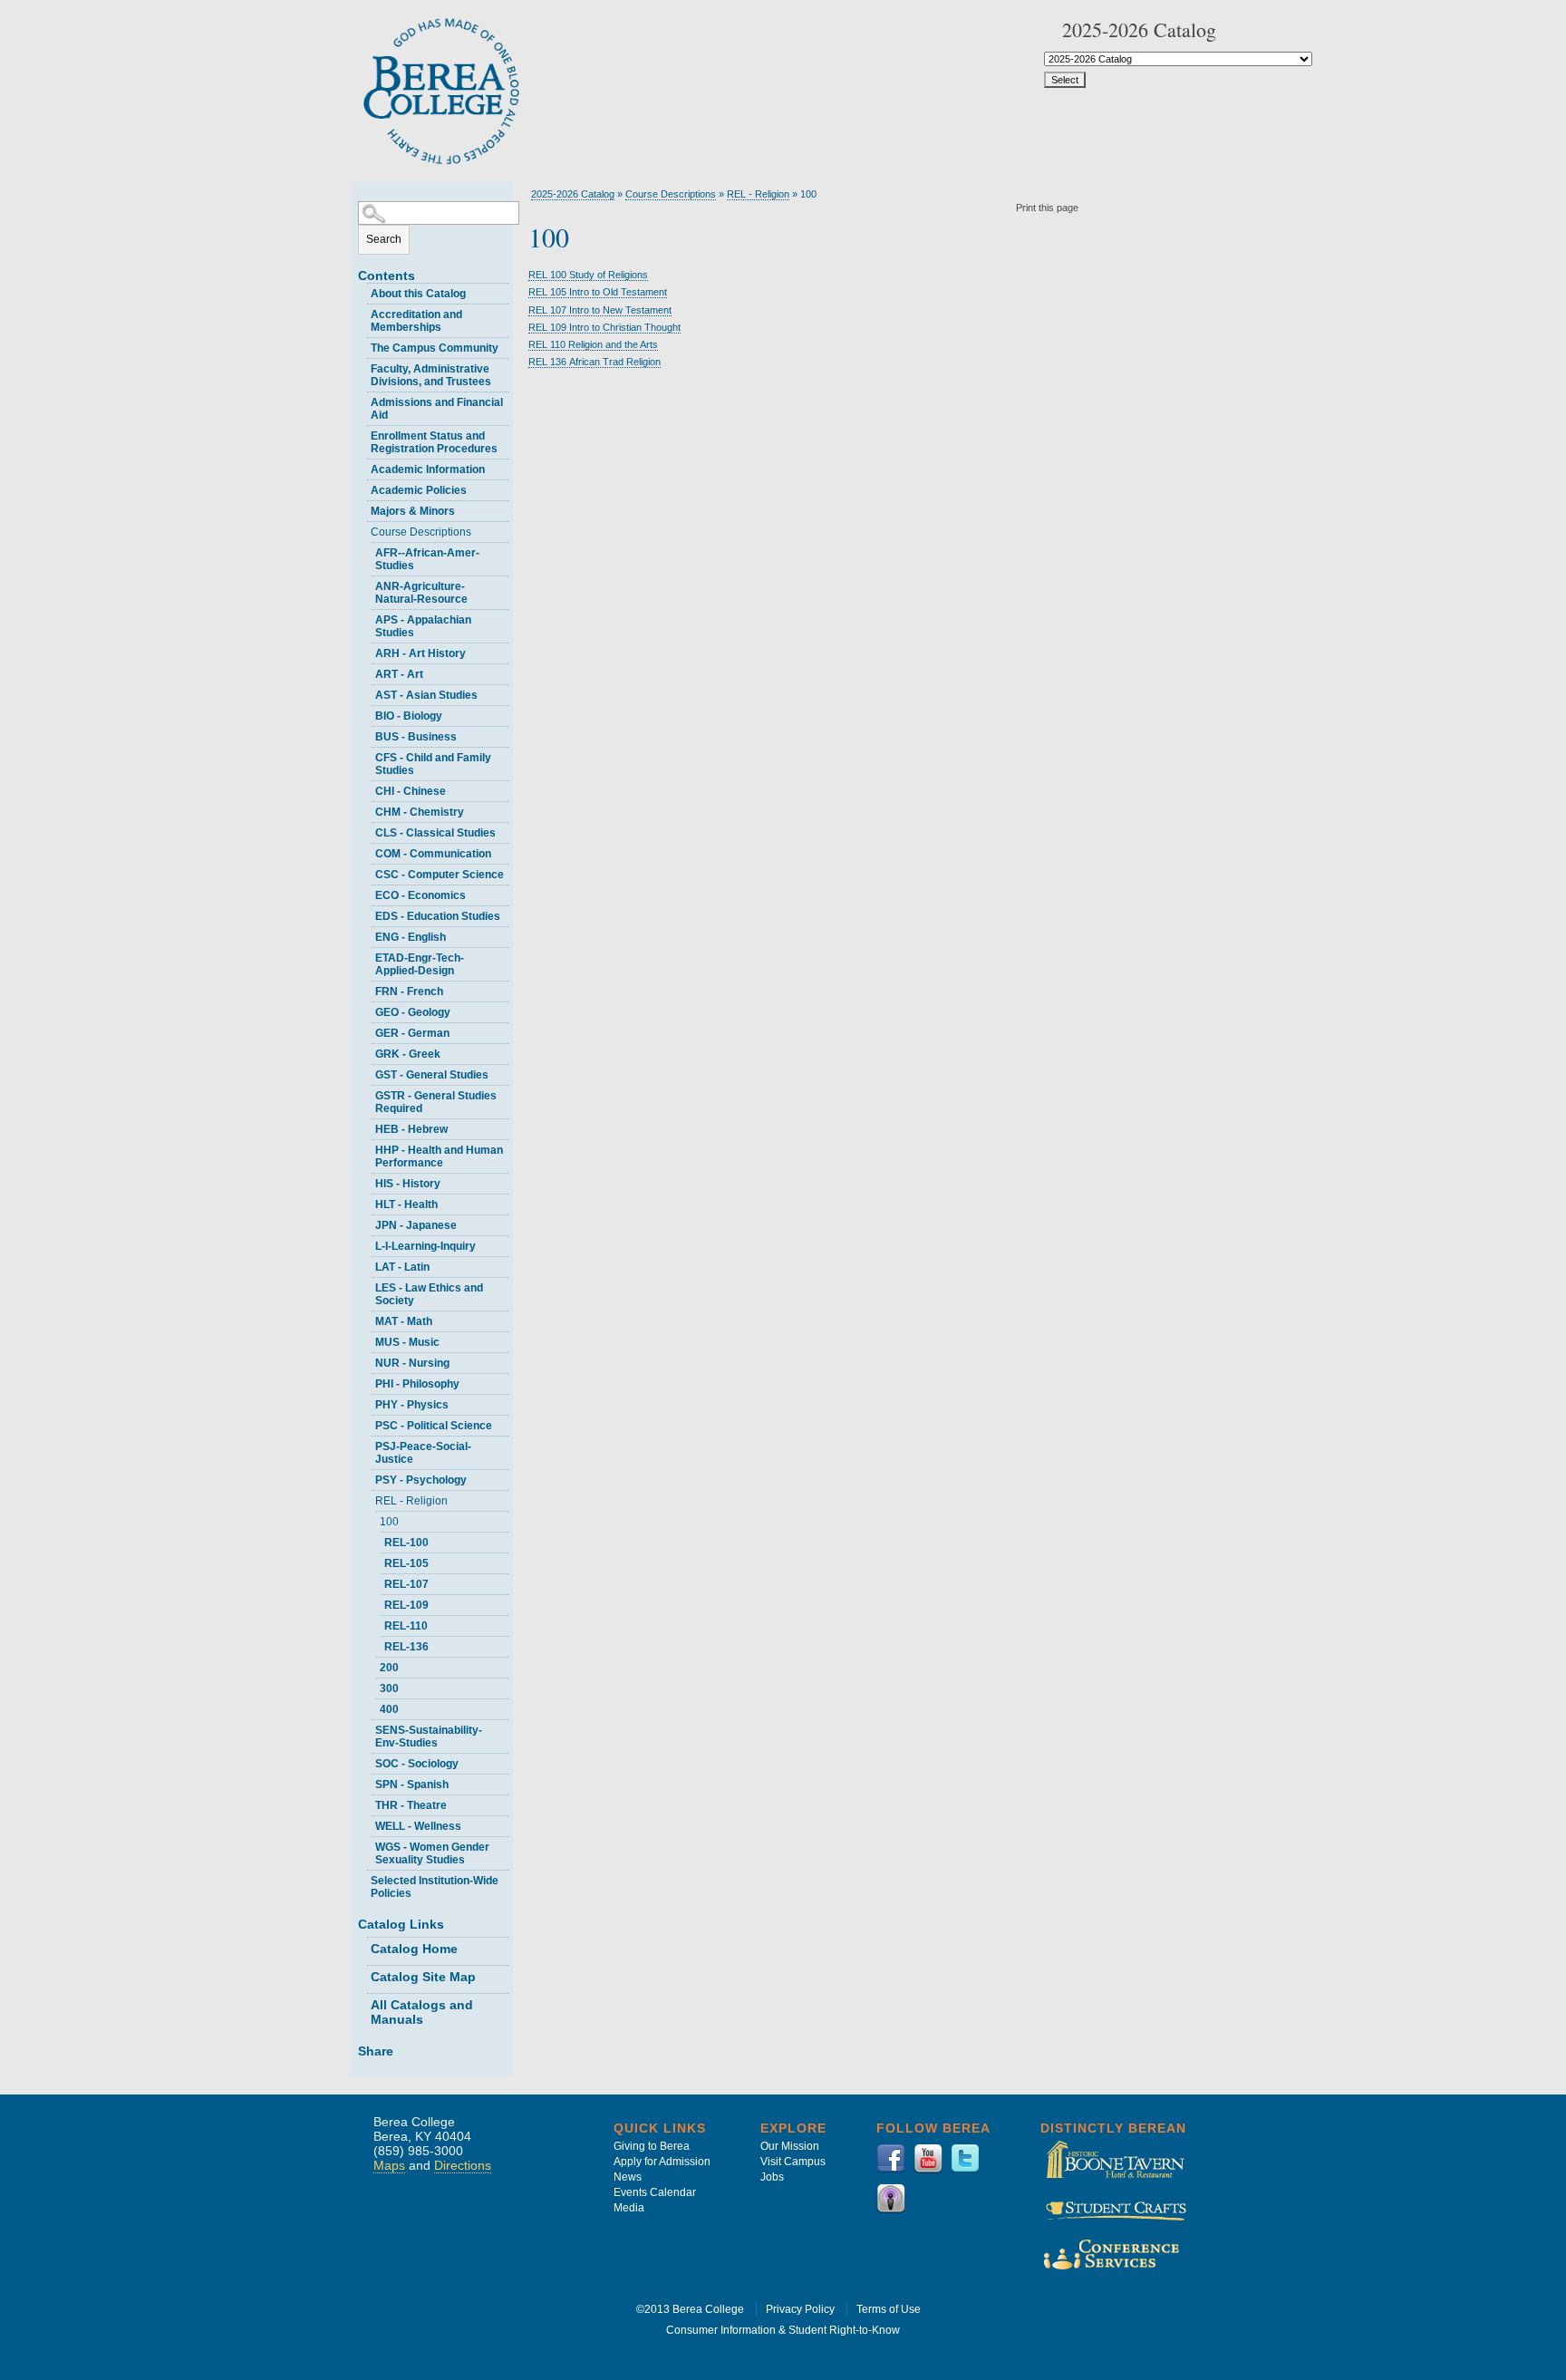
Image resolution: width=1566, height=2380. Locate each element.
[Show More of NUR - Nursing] (367, 1361)
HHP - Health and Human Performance (439, 1156)
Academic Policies (419, 490)
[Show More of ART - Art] (367, 672)
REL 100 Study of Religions (588, 275)
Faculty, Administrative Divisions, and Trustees (431, 375)
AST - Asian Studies (426, 695)
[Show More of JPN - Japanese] (367, 1223)
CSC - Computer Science (440, 875)
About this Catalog (418, 294)
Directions (463, 2165)
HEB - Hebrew (411, 1129)
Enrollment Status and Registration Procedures (434, 442)
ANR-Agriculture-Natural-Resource (421, 593)
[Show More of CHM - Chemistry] (367, 810)
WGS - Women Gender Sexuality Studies (432, 1853)
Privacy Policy (800, 2309)
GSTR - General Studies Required (436, 1102)
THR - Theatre (411, 1805)
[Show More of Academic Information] (362, 467)
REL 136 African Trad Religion (594, 362)
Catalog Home (414, 1949)
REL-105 (406, 1563)
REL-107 (406, 1584)
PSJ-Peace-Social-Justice (423, 1453)
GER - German (412, 1033)
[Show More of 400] (372, 1707)
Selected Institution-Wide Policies (435, 1887)
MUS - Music (407, 1342)
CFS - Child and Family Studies (433, 764)
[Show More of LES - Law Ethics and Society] (367, 1286)
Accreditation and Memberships (416, 321)
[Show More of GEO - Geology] (367, 1010)
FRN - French (409, 992)
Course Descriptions (421, 532)
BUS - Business (416, 737)
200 (389, 1668)
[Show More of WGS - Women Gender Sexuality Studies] (367, 1845)
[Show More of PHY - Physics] (367, 1403)
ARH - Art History (420, 653)
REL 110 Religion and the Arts (593, 344)
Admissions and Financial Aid (437, 409)
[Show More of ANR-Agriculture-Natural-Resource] (367, 584)
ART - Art (399, 674)
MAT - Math (404, 1321)
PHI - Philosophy (417, 1384)
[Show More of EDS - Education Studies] (367, 914)
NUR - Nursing (412, 1363)
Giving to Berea (652, 2146)
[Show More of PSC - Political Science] (367, 1423)
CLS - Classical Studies (435, 833)
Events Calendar (655, 2192)
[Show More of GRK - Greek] (367, 1052)
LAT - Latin (402, 1267)
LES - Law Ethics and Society (429, 1294)
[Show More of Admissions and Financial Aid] (362, 400)
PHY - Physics (412, 1405)
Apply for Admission (662, 2162)
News (628, 2177)
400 (389, 1709)
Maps (389, 2165)
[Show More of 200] (372, 1665)
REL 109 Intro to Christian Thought (604, 327)
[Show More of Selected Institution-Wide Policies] (362, 1878)
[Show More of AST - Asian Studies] (367, 693)
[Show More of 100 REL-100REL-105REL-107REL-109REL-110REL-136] (372, 1519)
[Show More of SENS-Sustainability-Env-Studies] (367, 1728)
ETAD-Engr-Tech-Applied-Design (420, 964)
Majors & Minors (413, 511)
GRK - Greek (408, 1054)
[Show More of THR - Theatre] (367, 1803)
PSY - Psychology (421, 1480)
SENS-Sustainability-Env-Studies (429, 1737)
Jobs (772, 2177)
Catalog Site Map (423, 1977)
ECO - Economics (420, 895)
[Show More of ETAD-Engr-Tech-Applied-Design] (367, 956)
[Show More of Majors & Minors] (362, 509)
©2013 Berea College (690, 2309)
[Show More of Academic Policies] (362, 488)
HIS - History (408, 1184)
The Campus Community (435, 348)
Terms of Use (889, 2309)
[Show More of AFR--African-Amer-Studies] (367, 551)
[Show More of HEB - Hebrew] (367, 1127)
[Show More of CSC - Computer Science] (367, 872)
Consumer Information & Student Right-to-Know (783, 2330)
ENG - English (411, 937)
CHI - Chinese (411, 791)
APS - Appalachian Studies (423, 626)
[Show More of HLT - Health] (367, 1202)
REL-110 (406, 1626)
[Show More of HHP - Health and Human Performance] (367, 1148)
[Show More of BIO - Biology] (367, 714)
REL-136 (406, 1647)
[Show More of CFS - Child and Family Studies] (367, 755)
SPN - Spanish (412, 1785)
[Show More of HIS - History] (367, 1181)
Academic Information (428, 469)
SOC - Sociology (417, 1764)
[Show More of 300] (372, 1686)
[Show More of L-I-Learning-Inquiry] (367, 1244)
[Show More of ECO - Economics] (367, 893)
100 (389, 1522)
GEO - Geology (413, 1012)
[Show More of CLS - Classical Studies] (367, 831)
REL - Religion (411, 1501)
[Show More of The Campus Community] (362, 346)
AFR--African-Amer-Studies (427, 559)
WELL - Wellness (418, 1826)
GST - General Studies (432, 1075)
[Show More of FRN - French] (367, 989)
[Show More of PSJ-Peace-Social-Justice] (367, 1444)
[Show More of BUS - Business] (367, 735)
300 (389, 1688)
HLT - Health (406, 1205)
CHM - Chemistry (420, 812)
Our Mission (790, 2146)
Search (384, 239)
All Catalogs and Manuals (422, 2012)
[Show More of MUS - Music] (367, 1340)
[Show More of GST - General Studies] (367, 1073)
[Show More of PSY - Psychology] (367, 1478)
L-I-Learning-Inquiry (425, 1246)
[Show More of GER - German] (367, 1031)
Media (629, 2208)
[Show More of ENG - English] (367, 935)
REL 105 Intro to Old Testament (598, 292)
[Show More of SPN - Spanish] (367, 1782)
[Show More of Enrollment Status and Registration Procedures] (362, 434)
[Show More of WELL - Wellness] (367, 1824)
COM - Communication (433, 854)
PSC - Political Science (434, 1426)
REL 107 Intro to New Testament (600, 310)
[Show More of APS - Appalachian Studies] (367, 618)
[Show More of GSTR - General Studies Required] (367, 1093)
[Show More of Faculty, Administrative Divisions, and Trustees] (362, 367)
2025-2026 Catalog (573, 194)
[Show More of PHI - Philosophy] (367, 1382)
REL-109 (406, 1605)
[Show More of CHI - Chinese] (367, 789)
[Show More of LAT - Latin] (367, 1265)
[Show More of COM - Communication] (367, 851)
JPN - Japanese (416, 1225)
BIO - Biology (409, 716)
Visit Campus (793, 2162)
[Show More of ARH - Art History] (367, 651)
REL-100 (406, 1543)
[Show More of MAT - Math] (367, 1319)
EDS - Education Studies (438, 916)
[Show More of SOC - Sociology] (367, 1761)
